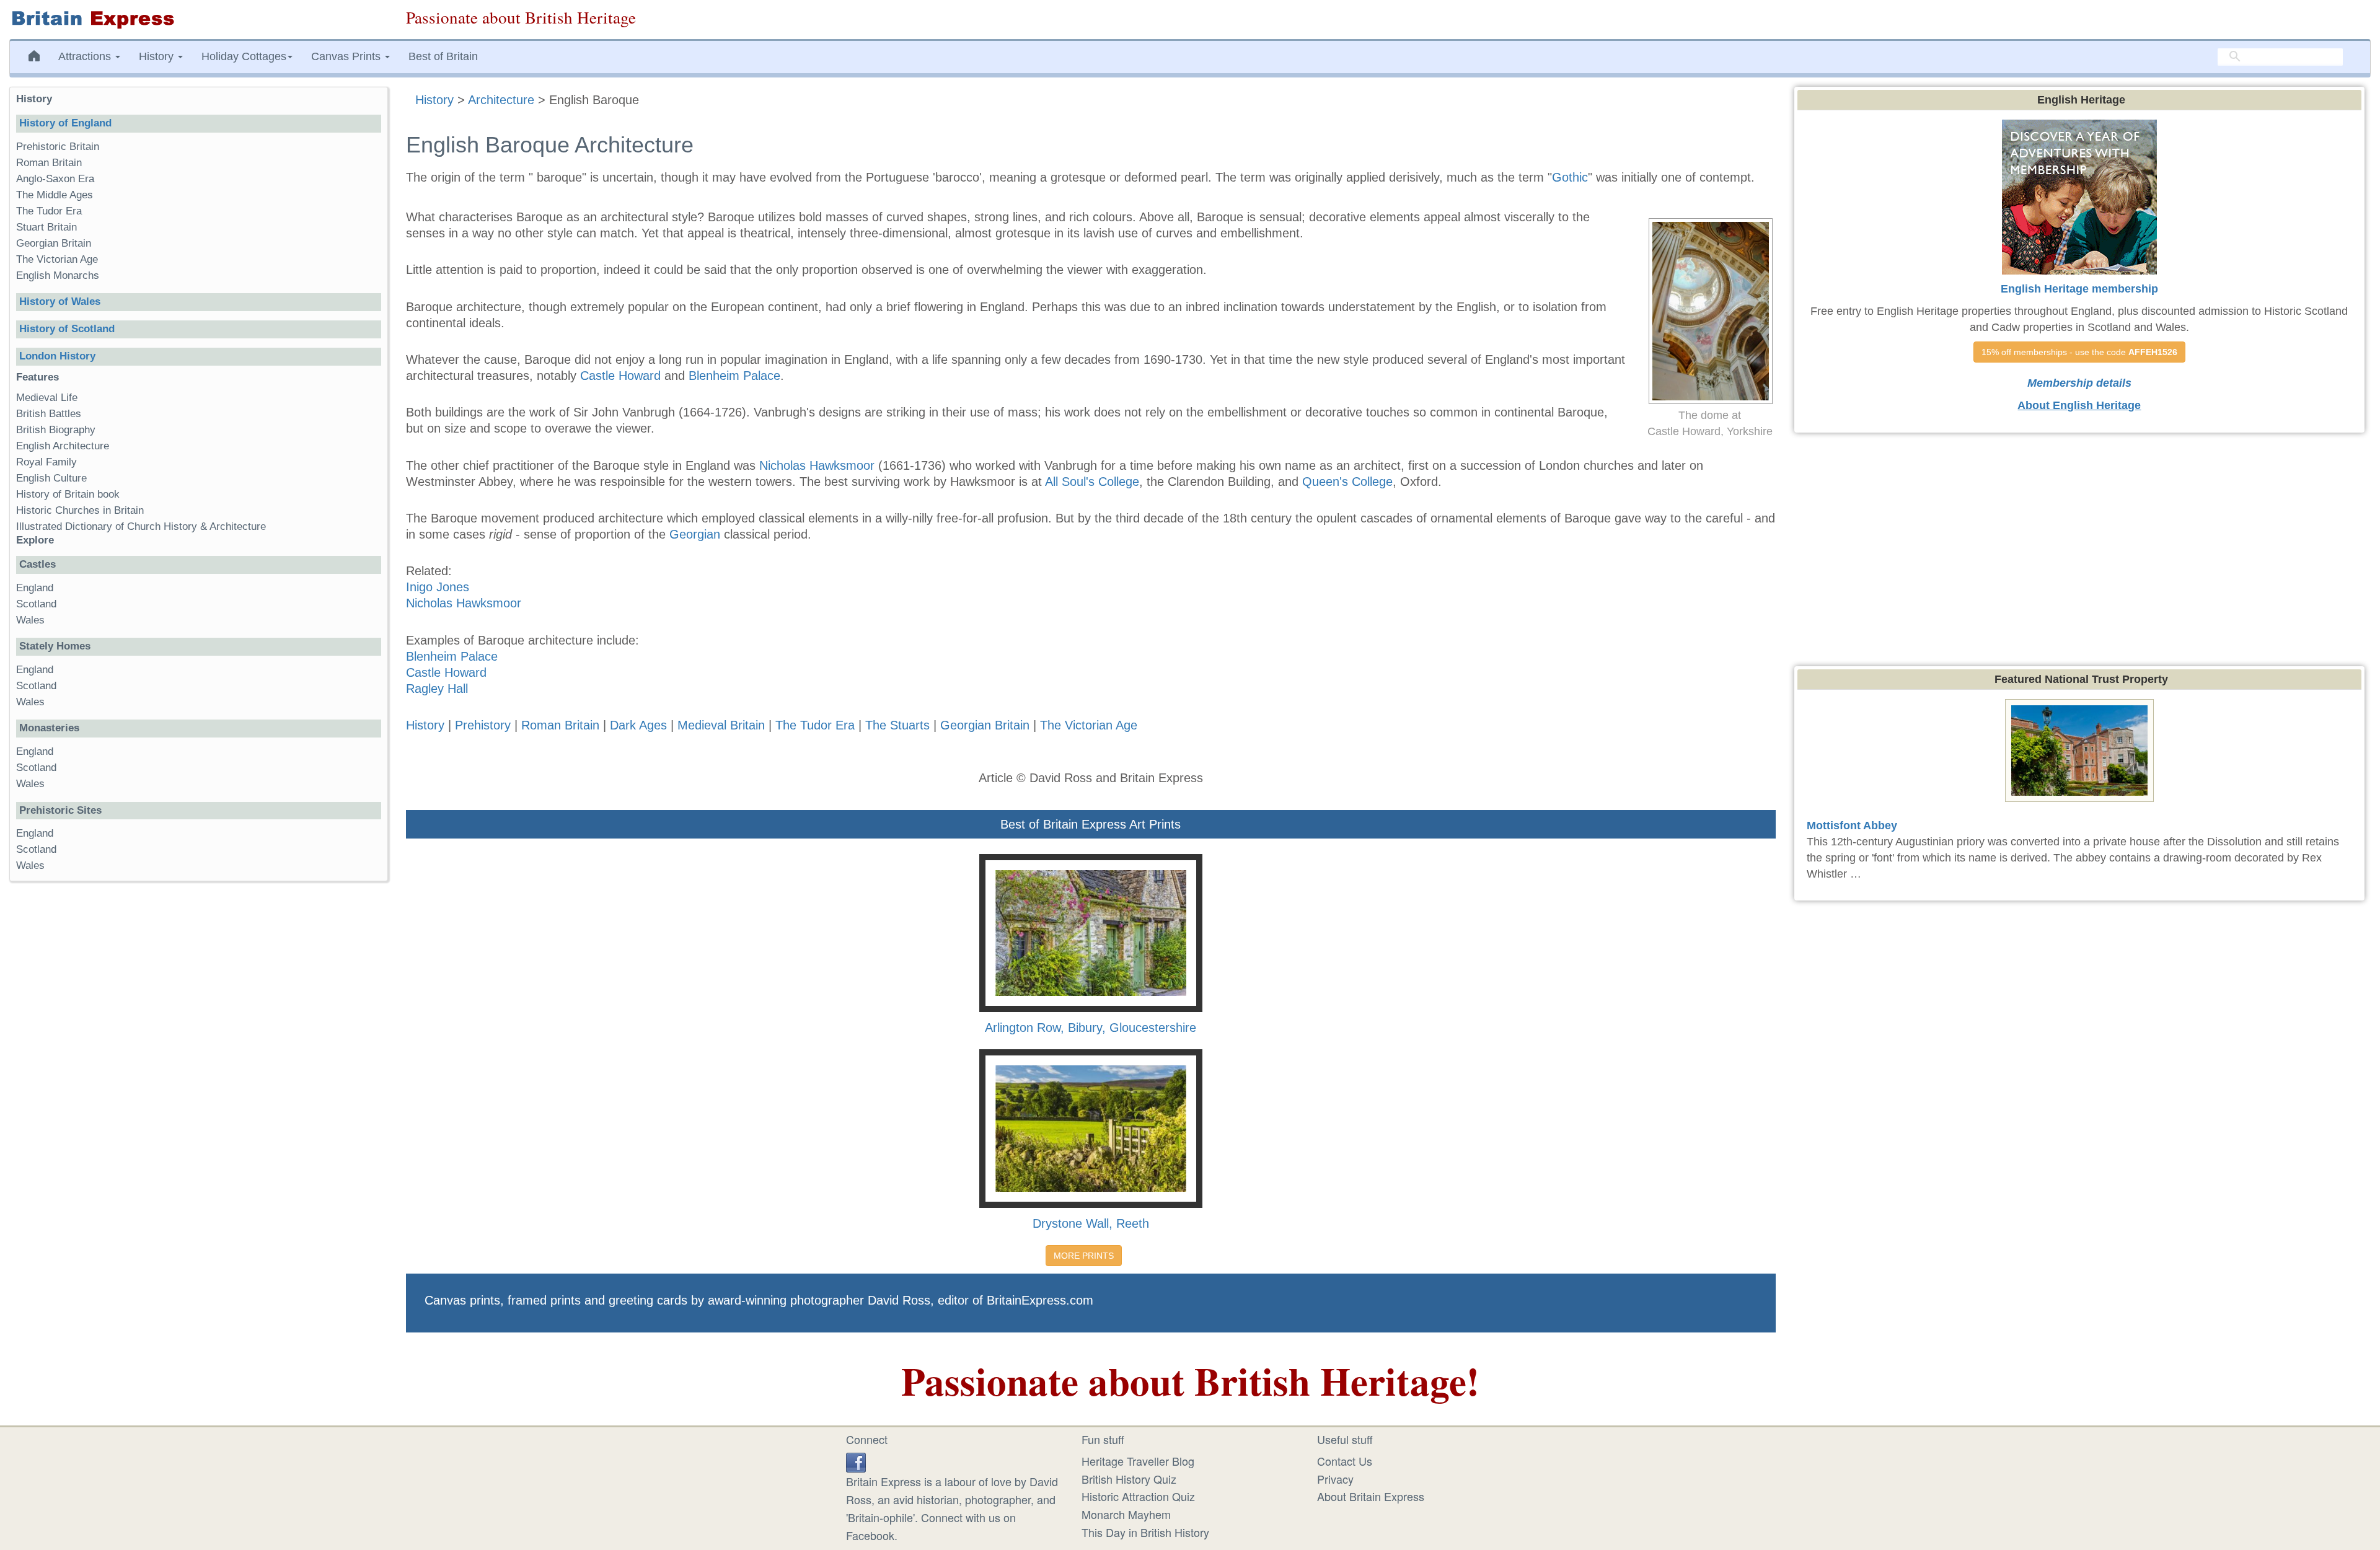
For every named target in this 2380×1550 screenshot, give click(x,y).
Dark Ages (638, 725)
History (425, 725)
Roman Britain (560, 725)
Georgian (695, 534)
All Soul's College (1092, 482)
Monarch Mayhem (1126, 1514)
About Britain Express (1371, 1496)
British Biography (56, 430)
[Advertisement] (198, 1082)
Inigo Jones (438, 587)
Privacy (1335, 1479)
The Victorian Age (1089, 725)
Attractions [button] (86, 56)
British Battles (49, 414)
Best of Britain (443, 56)
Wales (30, 620)
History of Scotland (67, 329)
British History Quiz (1129, 1479)
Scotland (36, 604)
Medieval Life (47, 398)
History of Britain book (68, 494)
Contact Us (1345, 1461)
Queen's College (1347, 482)
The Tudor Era (815, 725)
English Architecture (63, 446)
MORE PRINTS (1084, 1256)
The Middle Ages (55, 195)
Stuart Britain (46, 227)
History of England (65, 123)
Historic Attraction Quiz (1138, 1496)
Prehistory (483, 725)
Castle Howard (620, 376)
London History (57, 356)
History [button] (158, 56)
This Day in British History (1145, 1532)
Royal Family (46, 462)
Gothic (1570, 177)
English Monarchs (58, 275)
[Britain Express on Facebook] (856, 1461)
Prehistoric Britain (58, 147)
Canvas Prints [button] (347, 56)
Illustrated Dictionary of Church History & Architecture (141, 526)
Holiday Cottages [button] (244, 56)
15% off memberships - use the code (2079, 352)
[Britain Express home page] (198, 20)
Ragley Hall (437, 689)
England (35, 588)
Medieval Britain (721, 725)
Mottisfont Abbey (1852, 826)
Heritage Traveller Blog (1138, 1461)
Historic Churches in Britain (80, 510)
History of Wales (60, 302)
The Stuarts (899, 725)
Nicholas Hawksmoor (817, 465)
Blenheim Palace (734, 376)
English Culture (51, 478)
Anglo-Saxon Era (55, 179)
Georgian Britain (985, 725)
